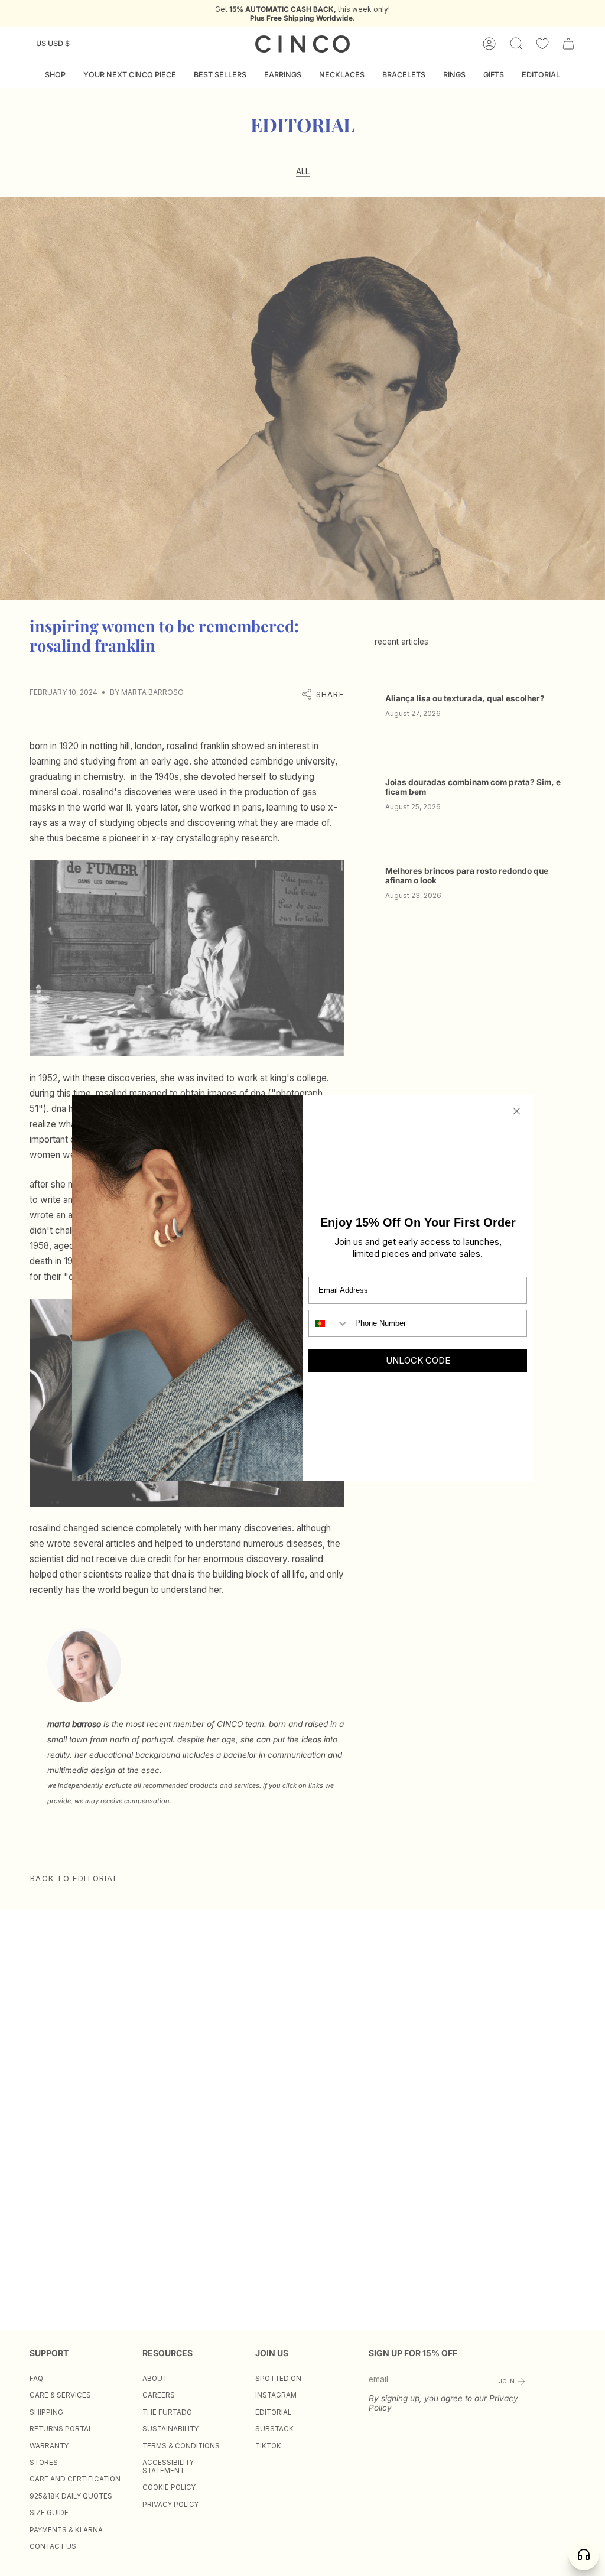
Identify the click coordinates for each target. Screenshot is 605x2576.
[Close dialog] (517, 1111)
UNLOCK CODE (418, 1360)
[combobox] (329, 1323)
